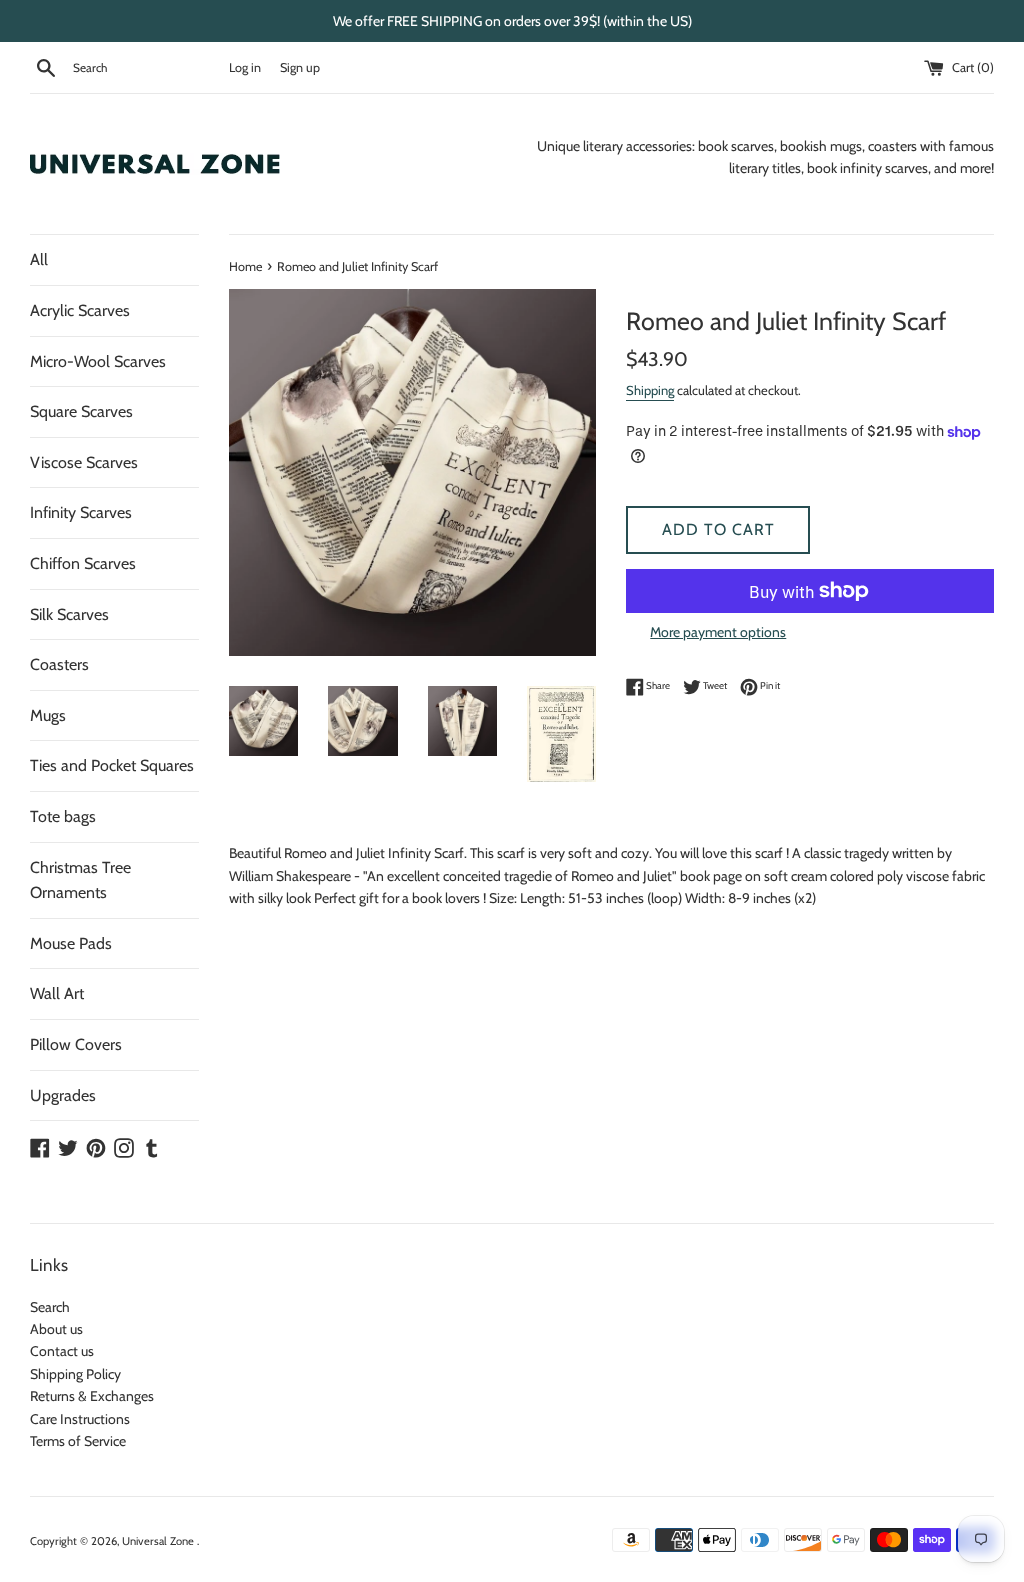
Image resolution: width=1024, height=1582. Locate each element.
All (39, 259)
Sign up (300, 67)
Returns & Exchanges (92, 1396)
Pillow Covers (76, 1044)
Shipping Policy (75, 1374)
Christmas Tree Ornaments (80, 880)
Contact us (62, 1351)
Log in (245, 67)
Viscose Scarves (84, 462)
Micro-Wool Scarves (98, 361)
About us (56, 1329)
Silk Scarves (69, 614)
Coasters (59, 664)
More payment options (718, 632)
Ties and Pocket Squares (112, 765)
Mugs (48, 715)
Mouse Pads (71, 943)
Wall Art (57, 993)
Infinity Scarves (81, 512)
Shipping (650, 390)
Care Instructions (80, 1419)
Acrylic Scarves (80, 310)
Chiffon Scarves (83, 563)
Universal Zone (159, 1541)
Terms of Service (78, 1441)
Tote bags (63, 816)
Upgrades (63, 1095)
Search (50, 1307)
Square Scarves (81, 411)
